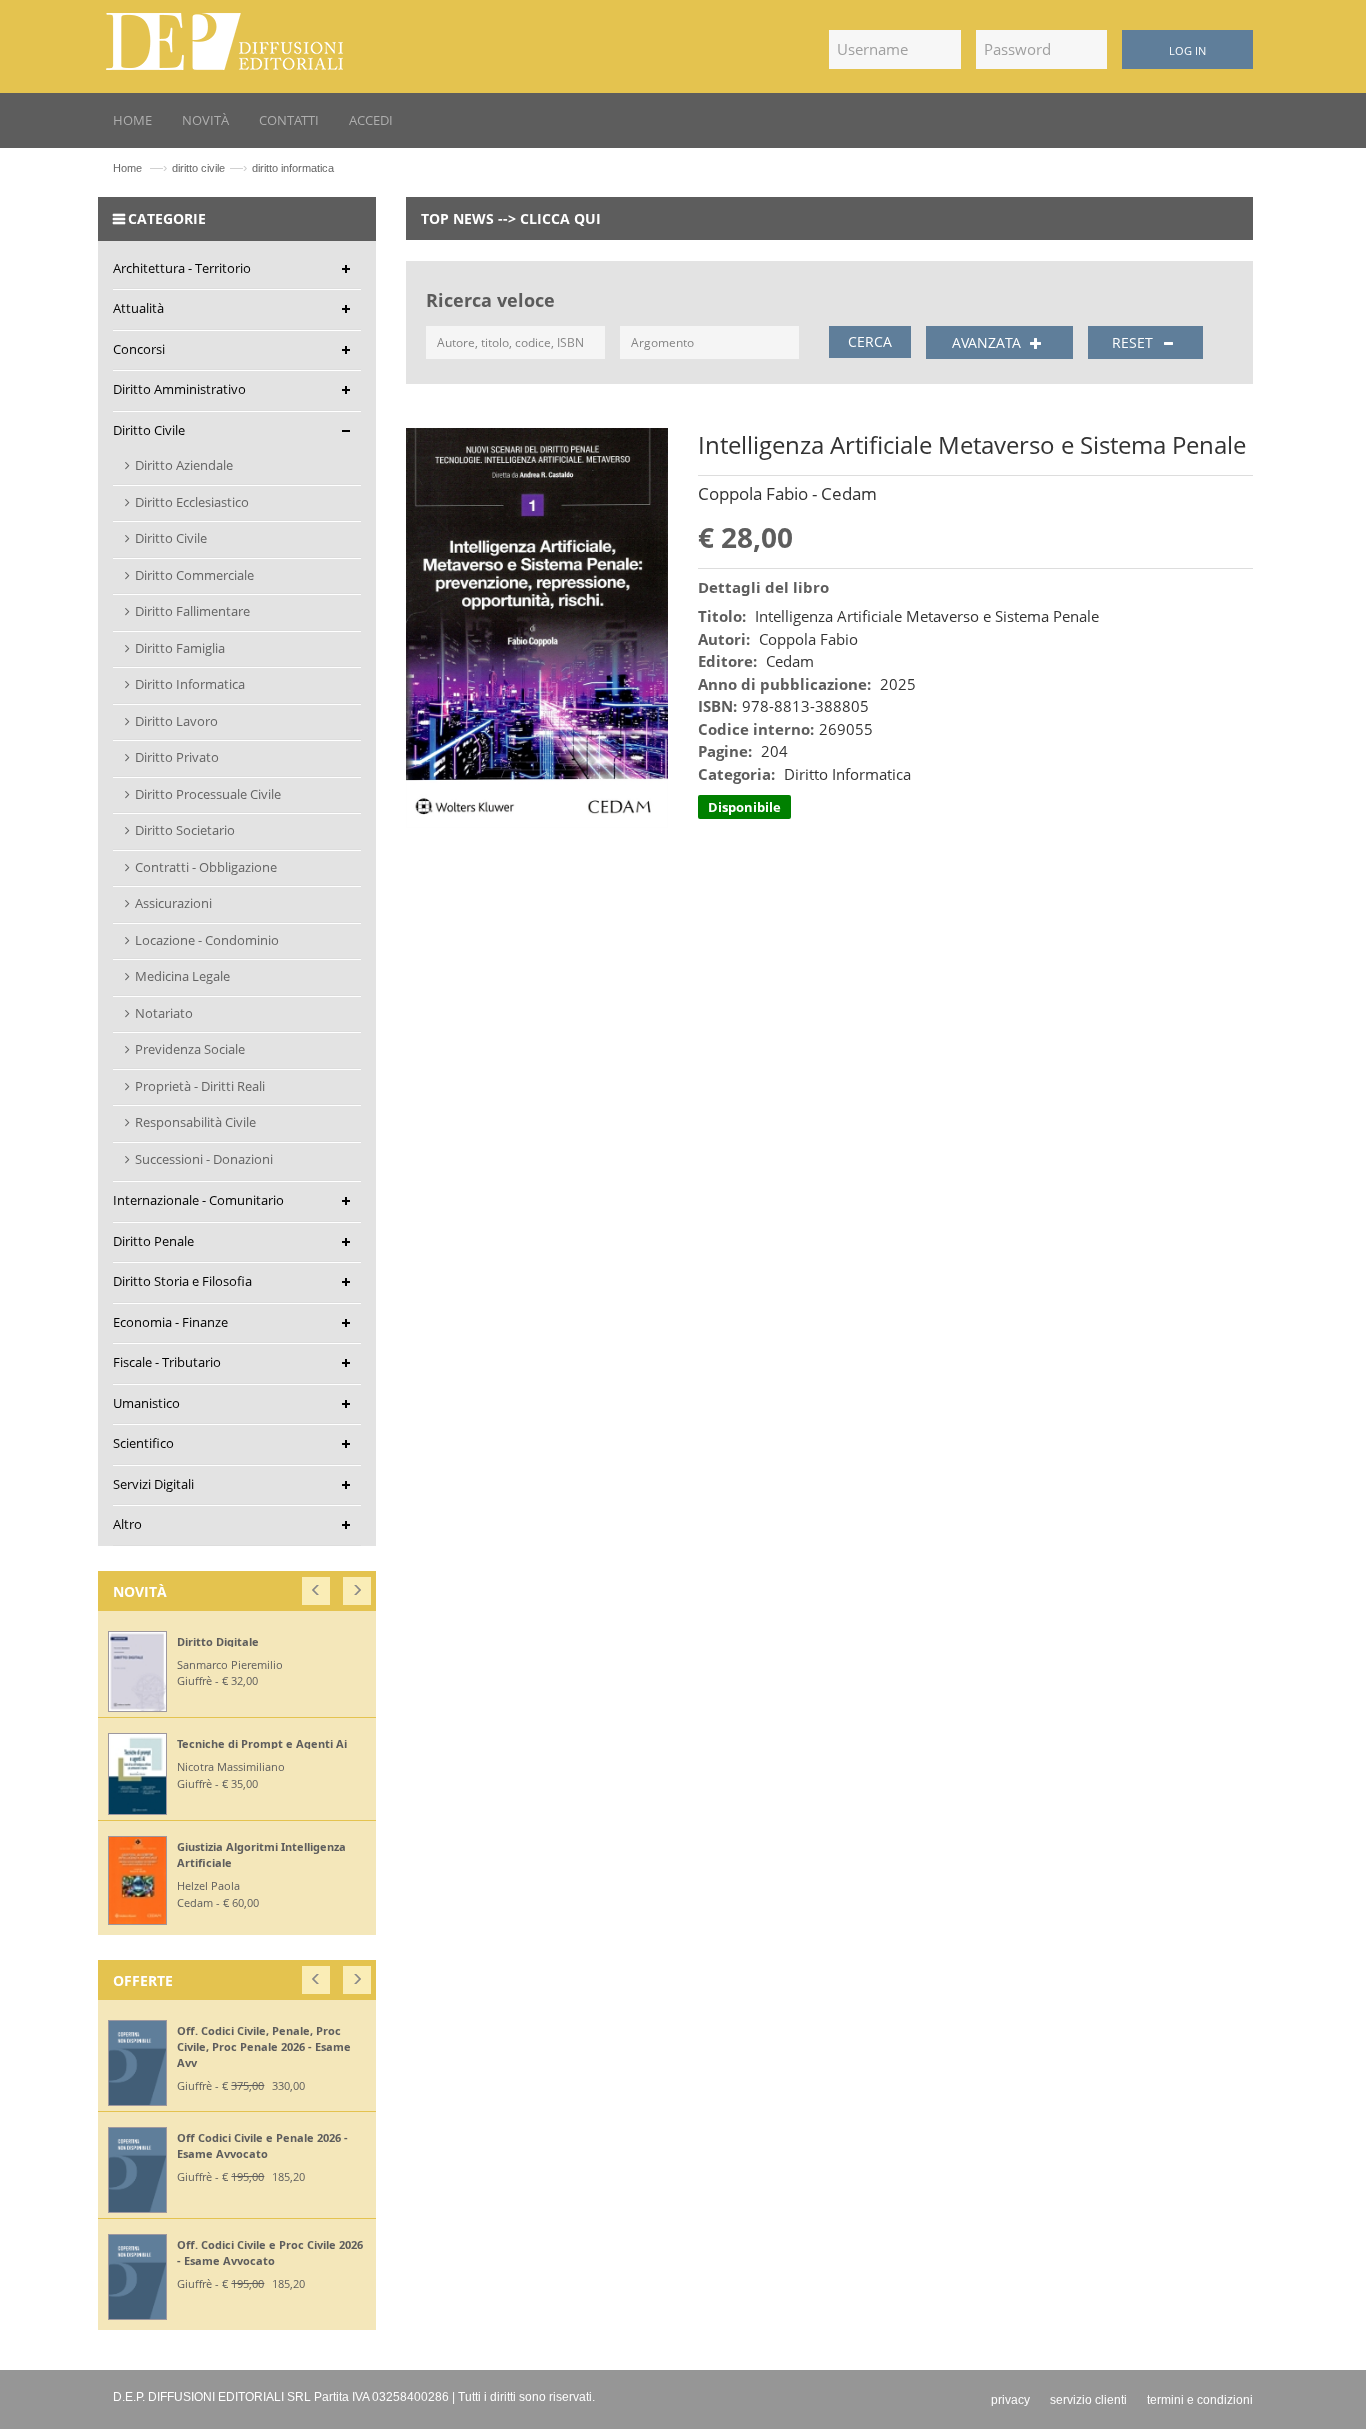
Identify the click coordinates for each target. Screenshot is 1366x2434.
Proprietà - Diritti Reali (200, 1086)
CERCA (870, 341)
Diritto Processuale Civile (208, 794)
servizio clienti (1088, 2400)
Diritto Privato (177, 757)
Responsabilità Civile (195, 1122)
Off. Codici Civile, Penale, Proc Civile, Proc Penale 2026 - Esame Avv (264, 2046)
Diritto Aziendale (184, 465)
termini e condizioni (1200, 2400)
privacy (1010, 2400)
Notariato (164, 1013)
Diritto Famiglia (180, 648)
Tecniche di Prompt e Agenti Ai (262, 1743)
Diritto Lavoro (176, 721)
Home (127, 168)
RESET (1134, 342)
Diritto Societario (185, 830)
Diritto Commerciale (194, 575)
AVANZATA (988, 342)
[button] (317, 1586)
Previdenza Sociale (190, 1049)
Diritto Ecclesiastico (192, 502)
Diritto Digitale (218, 1641)
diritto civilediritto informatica (253, 168)
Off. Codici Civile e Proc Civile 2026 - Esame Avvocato (270, 2252)
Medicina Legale (182, 976)
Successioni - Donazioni (204, 1159)
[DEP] (225, 38)
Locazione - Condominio (207, 940)
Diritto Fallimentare (192, 611)
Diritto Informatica (190, 684)
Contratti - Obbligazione (206, 867)
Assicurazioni (173, 903)
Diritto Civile (171, 538)
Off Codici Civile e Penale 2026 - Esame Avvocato (262, 2145)
